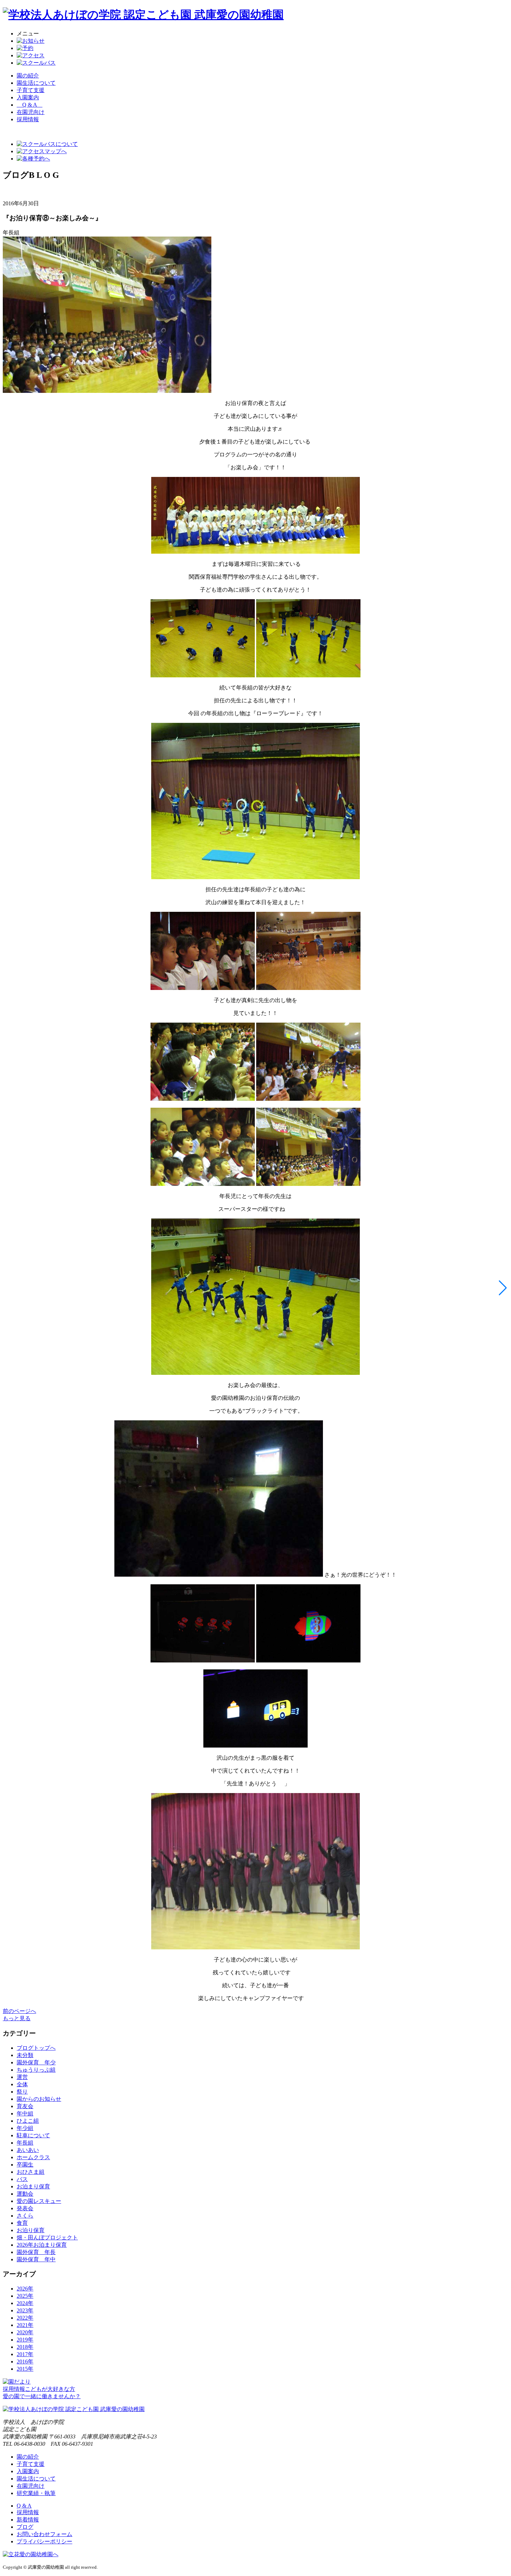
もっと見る (17, 2018)
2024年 (25, 2303)
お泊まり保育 (33, 2186)
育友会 (25, 2106)
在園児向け (31, 112)
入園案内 (28, 97)
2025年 (25, 2296)
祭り (22, 2092)
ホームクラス (33, 2157)
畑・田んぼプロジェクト (47, 2238)
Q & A (30, 105)
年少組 (25, 2128)
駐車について (33, 2135)
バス (22, 2179)
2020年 (25, 2332)
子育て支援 (31, 90)
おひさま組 (31, 2172)
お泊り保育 (31, 2230)
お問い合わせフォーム (44, 2534)
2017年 (25, 2354)
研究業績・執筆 (36, 2493)
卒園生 (25, 2165)
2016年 (25, 2362)
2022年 (25, 2318)
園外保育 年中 (36, 2259)
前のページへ (19, 2011)
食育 (22, 2223)
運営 (22, 2077)
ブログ (25, 2527)
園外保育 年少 (36, 2062)
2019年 (25, 2340)
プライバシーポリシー (44, 2541)
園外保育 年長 (36, 2252)
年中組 (25, 2113)
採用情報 (28, 2512)
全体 (22, 2084)
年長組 (25, 2143)
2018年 (25, 2347)
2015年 (25, 2369)
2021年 (25, 2325)
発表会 (25, 2208)
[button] (503, 1288)
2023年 (25, 2310)
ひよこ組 (28, 2121)
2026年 (25, 2289)
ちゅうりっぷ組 (36, 2070)
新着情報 (28, 2520)
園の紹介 (28, 76)
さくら (25, 2216)
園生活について (36, 83)
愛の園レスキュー (39, 2201)
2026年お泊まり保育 (42, 2245)
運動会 (25, 2194)
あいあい (28, 2150)
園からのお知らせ (39, 2099)
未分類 (25, 2055)
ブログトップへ (36, 2048)
